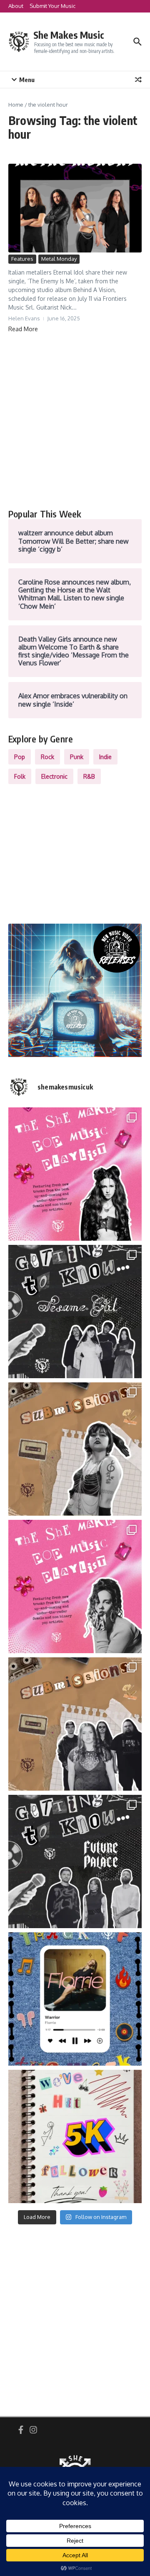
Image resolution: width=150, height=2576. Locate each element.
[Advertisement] (75, 421)
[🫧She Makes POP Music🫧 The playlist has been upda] (75, 1174)
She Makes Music (69, 35)
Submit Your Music (52, 6)
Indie (105, 757)
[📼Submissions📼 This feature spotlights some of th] (75, 1449)
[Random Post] (138, 80)
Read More (23, 329)
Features (22, 259)
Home (16, 105)
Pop (20, 757)
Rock (47, 757)
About (16, 6)
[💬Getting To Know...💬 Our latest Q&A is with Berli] (75, 1861)
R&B (89, 776)
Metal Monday (59, 259)
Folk (20, 776)
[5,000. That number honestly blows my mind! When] (75, 2136)
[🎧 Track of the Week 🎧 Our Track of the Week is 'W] (75, 1999)
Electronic (54, 776)
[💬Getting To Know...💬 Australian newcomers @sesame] (75, 1312)
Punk (77, 757)
